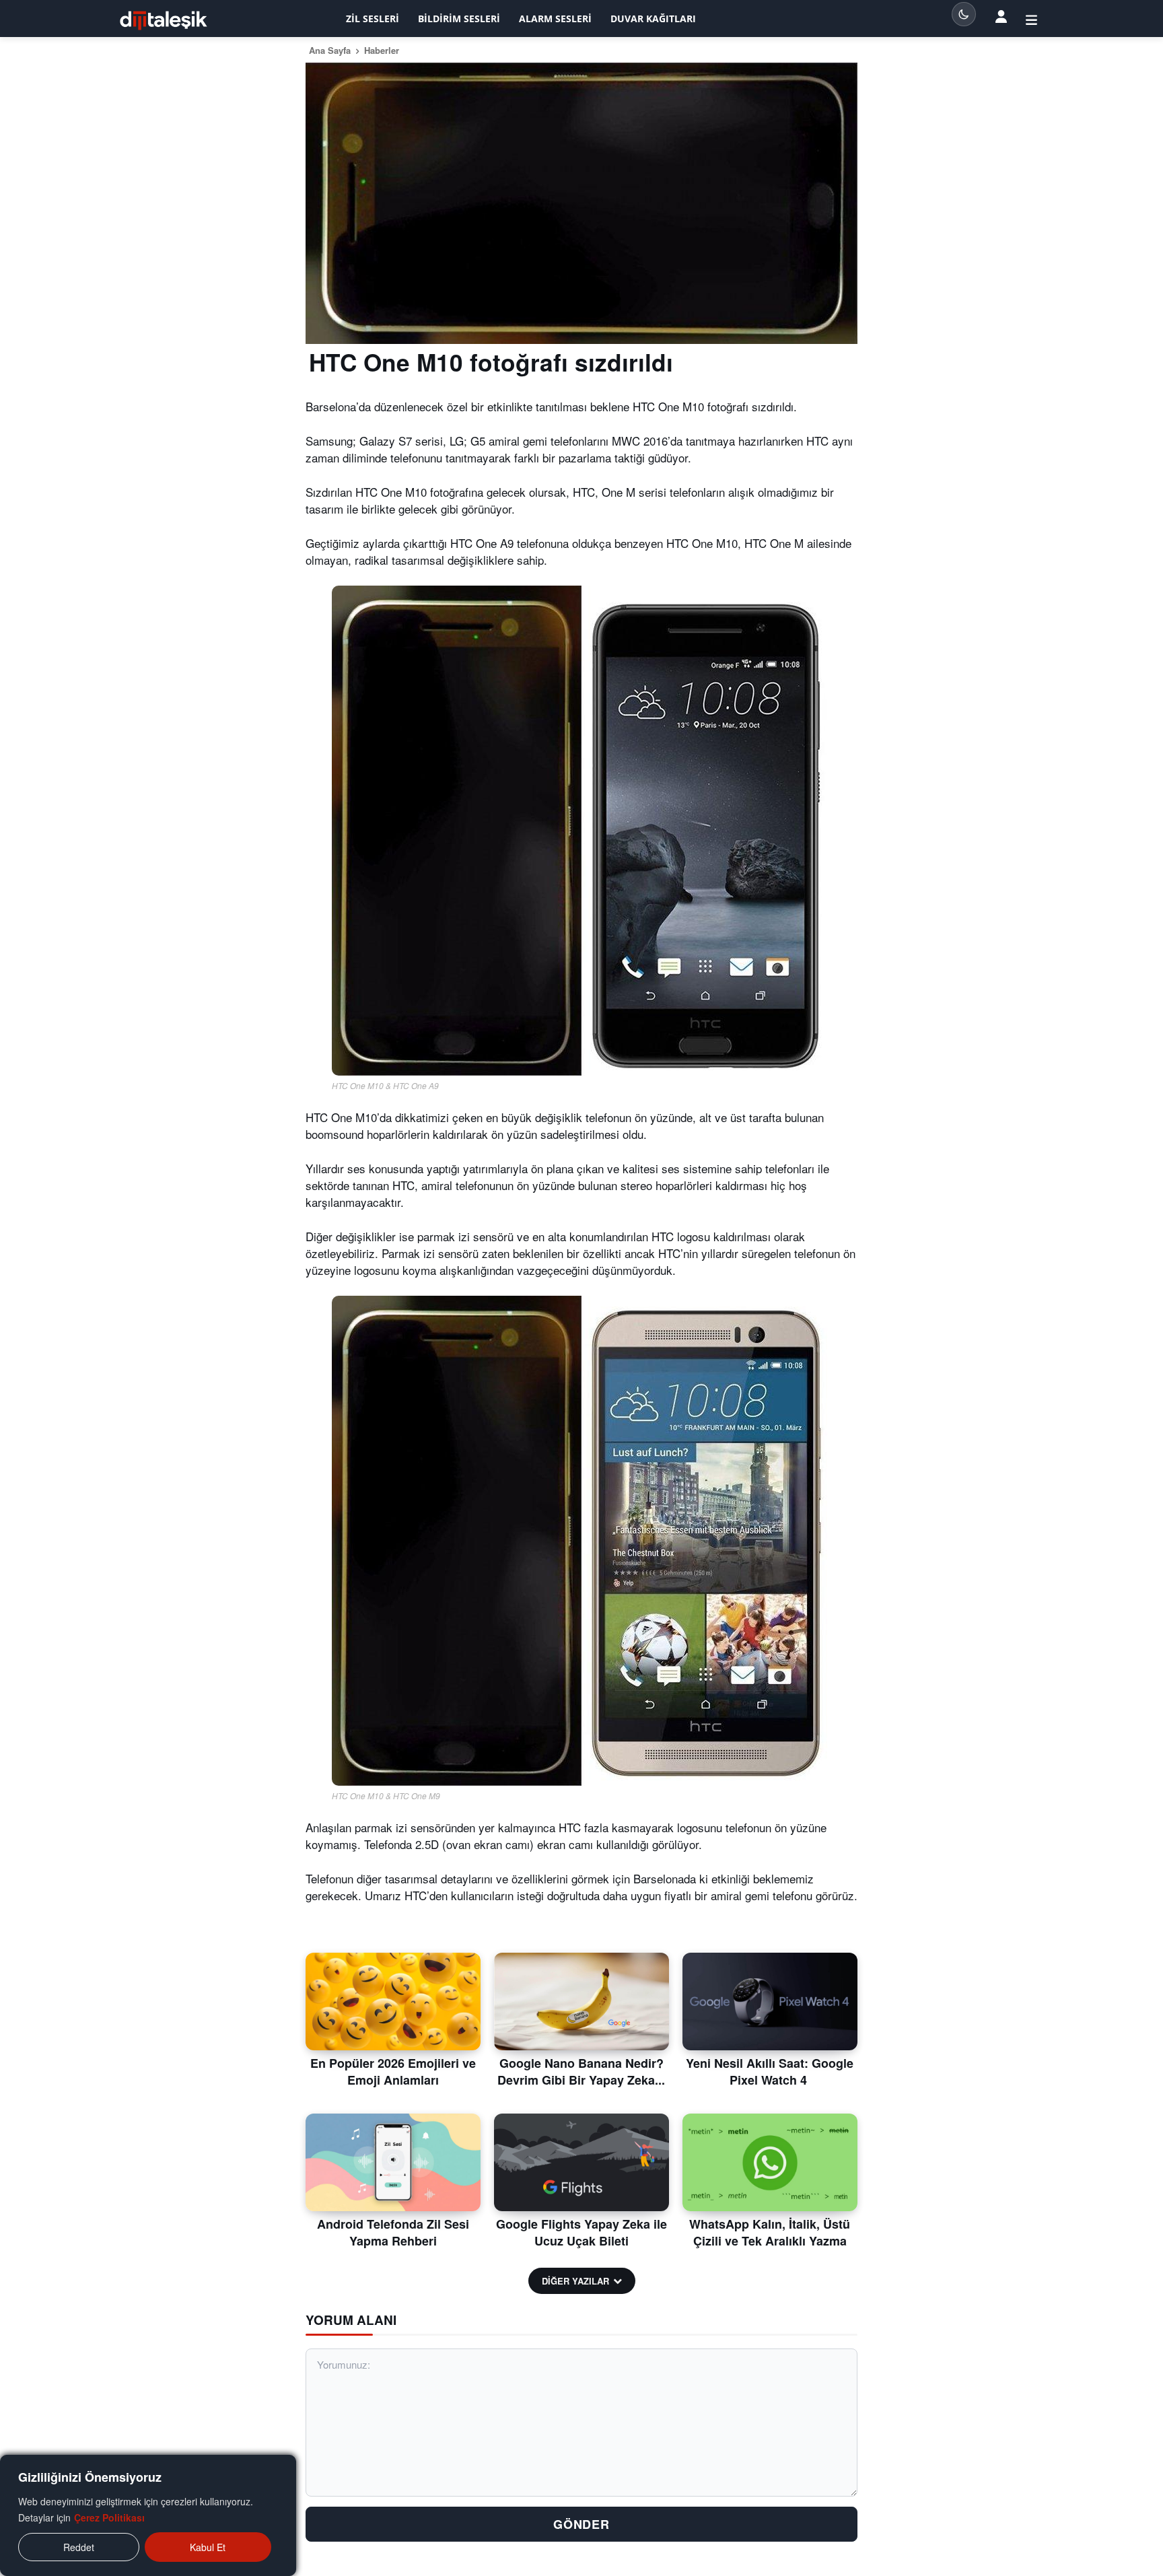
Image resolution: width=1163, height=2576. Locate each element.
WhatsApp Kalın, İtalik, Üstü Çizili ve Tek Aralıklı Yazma (770, 2232)
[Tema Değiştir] (964, 14)
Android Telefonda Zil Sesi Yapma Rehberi (393, 2232)
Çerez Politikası (109, 2517)
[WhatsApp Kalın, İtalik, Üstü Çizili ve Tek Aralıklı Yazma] (770, 2163)
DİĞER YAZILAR (575, 2281)
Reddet (79, 2547)
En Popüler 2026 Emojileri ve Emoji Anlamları (393, 2072)
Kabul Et (208, 2547)
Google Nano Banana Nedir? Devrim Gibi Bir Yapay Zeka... (581, 2072)
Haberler (382, 50)
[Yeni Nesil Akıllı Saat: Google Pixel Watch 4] (770, 2002)
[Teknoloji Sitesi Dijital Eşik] (164, 21)
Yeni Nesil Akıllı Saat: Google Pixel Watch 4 (770, 2072)
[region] (148, 2515)
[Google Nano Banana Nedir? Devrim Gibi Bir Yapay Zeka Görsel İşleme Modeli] (581, 2002)
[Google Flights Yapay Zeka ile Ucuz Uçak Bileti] (581, 2163)
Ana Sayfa (330, 50)
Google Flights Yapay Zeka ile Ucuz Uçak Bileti (581, 2232)
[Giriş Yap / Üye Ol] (1031, 19)
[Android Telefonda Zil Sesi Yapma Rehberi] (393, 2163)
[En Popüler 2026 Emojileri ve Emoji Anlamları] (393, 2002)
